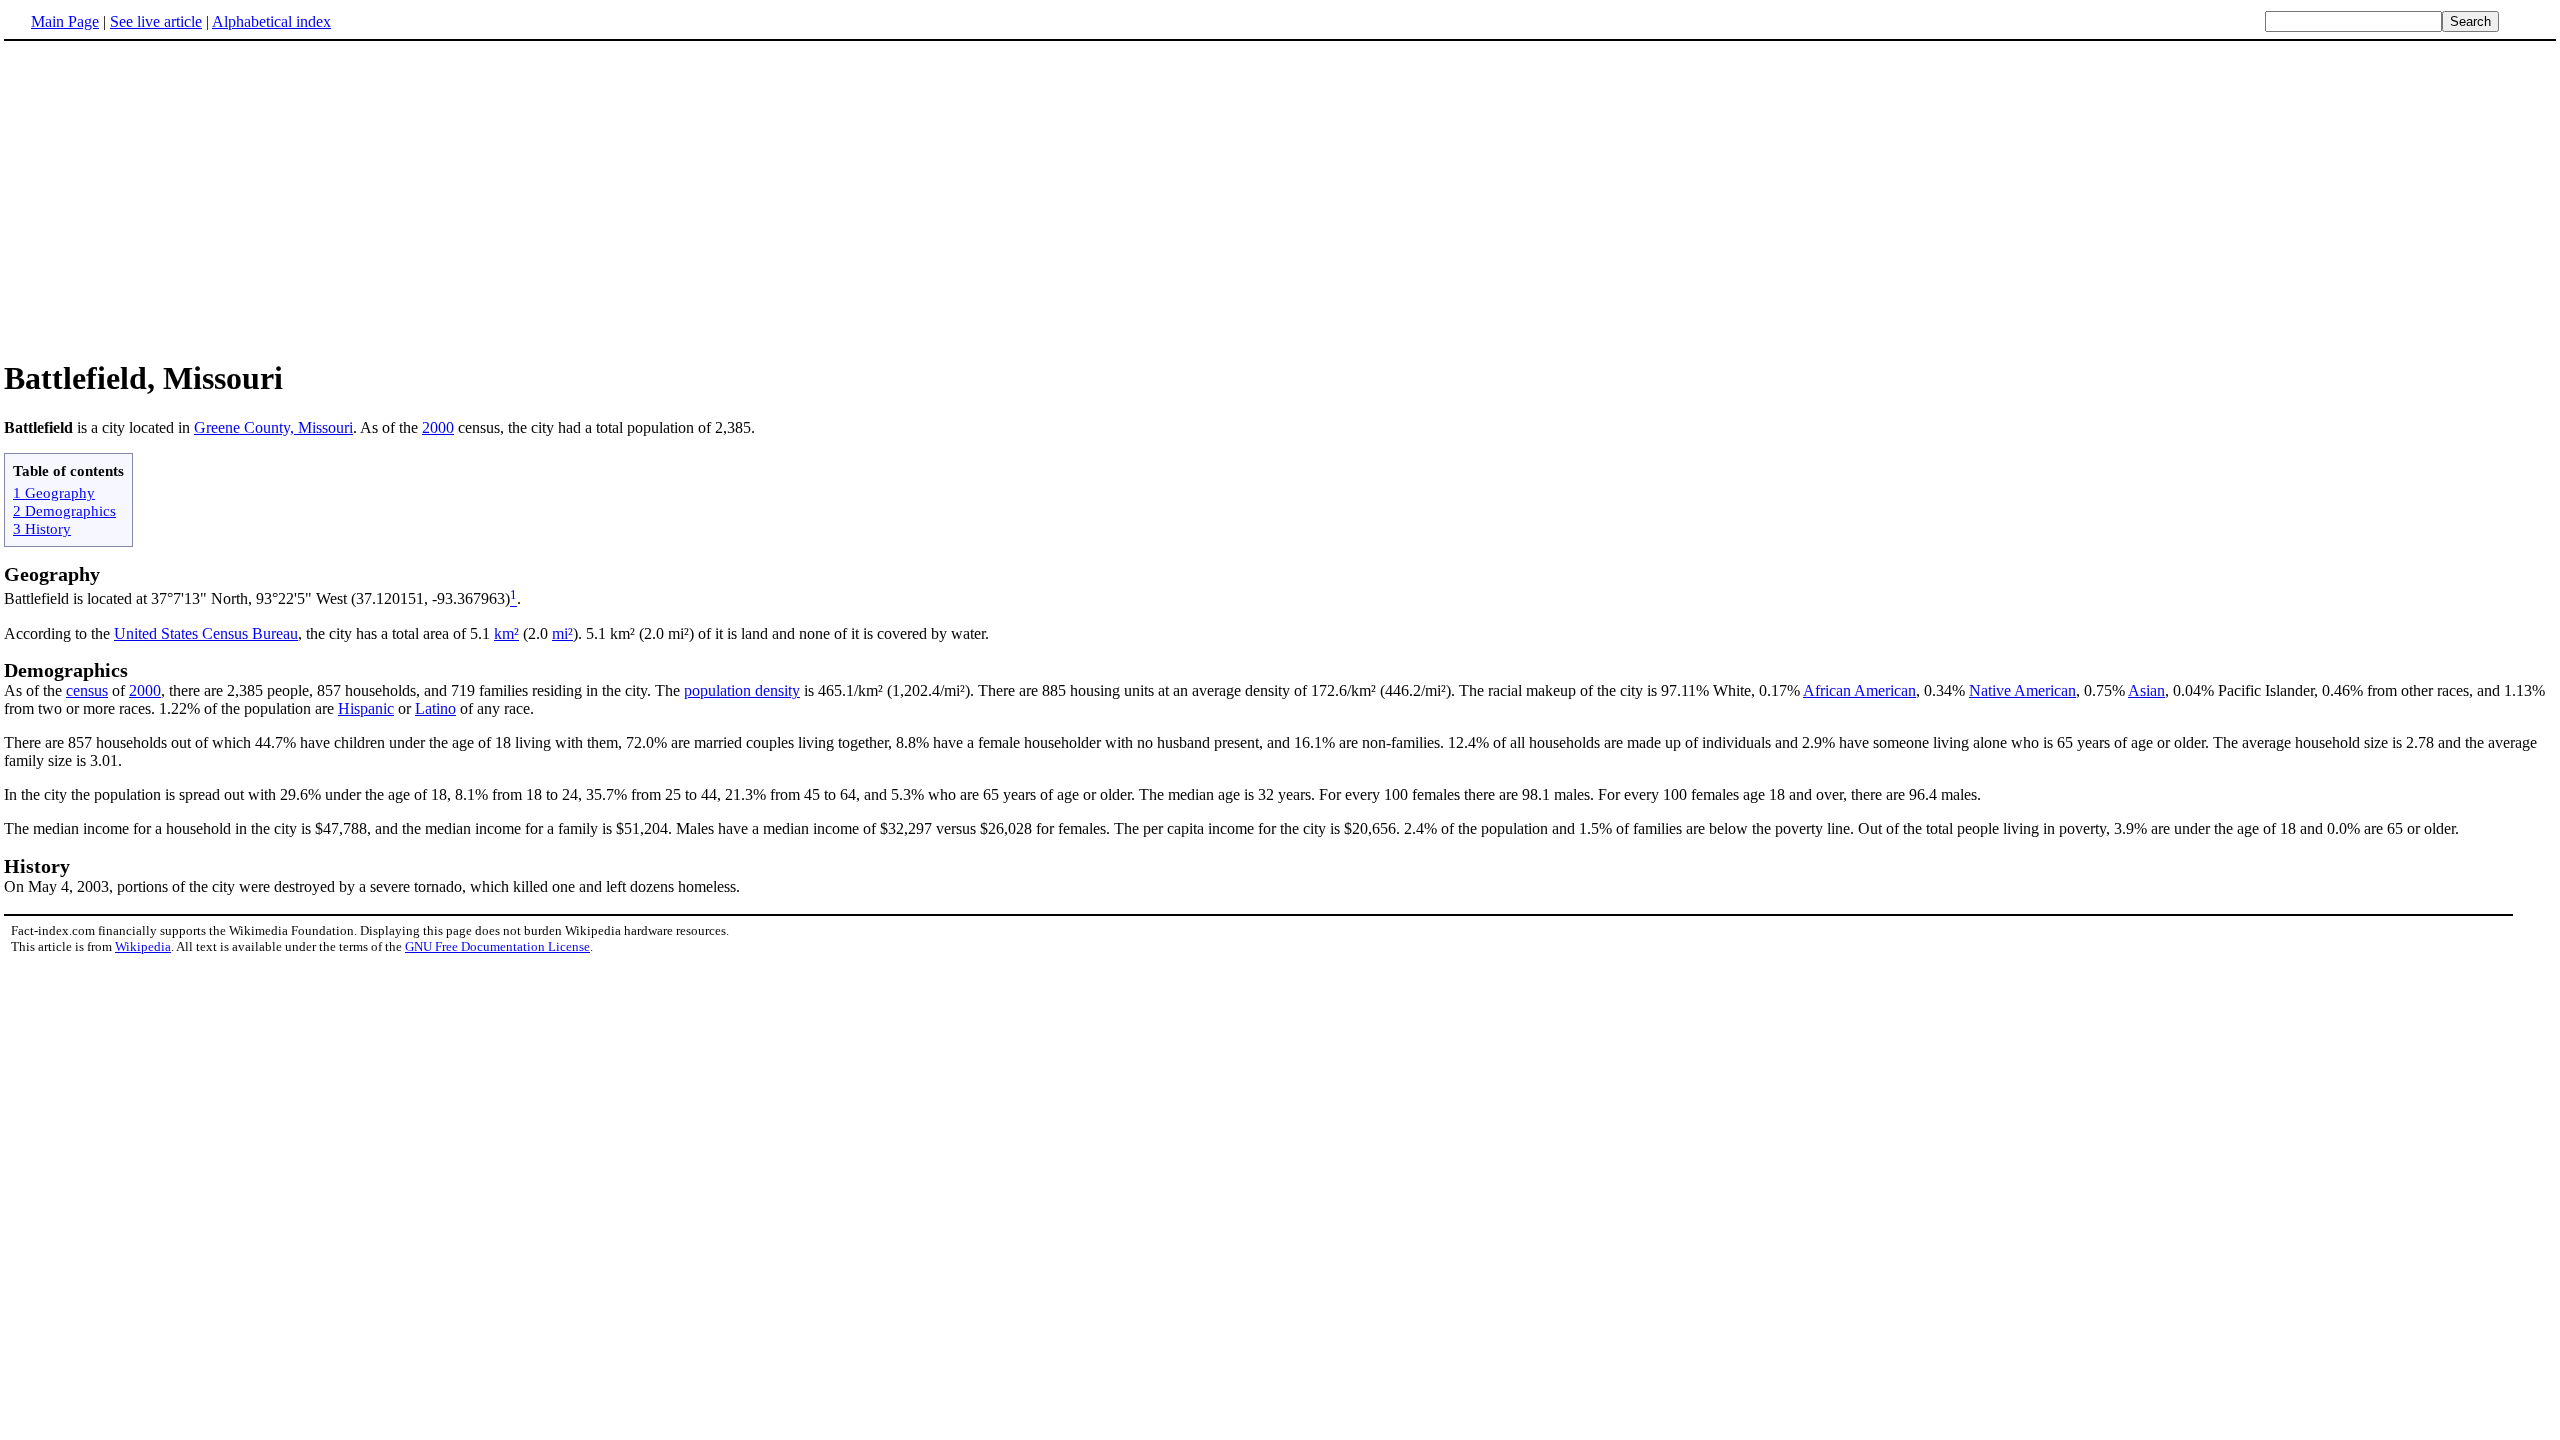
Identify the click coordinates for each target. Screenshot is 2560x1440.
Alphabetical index (271, 21)
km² (506, 633)
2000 (438, 427)
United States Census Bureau (206, 633)
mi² (562, 633)
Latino (435, 708)
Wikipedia (143, 946)
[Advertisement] (172, 199)
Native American (2022, 690)
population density (742, 690)
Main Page (65, 21)
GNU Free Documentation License (497, 946)
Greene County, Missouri (273, 427)
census (87, 690)
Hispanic (366, 708)
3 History (42, 528)
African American (1859, 690)
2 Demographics (64, 510)
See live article (156, 21)
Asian (2146, 690)
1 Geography (54, 492)
